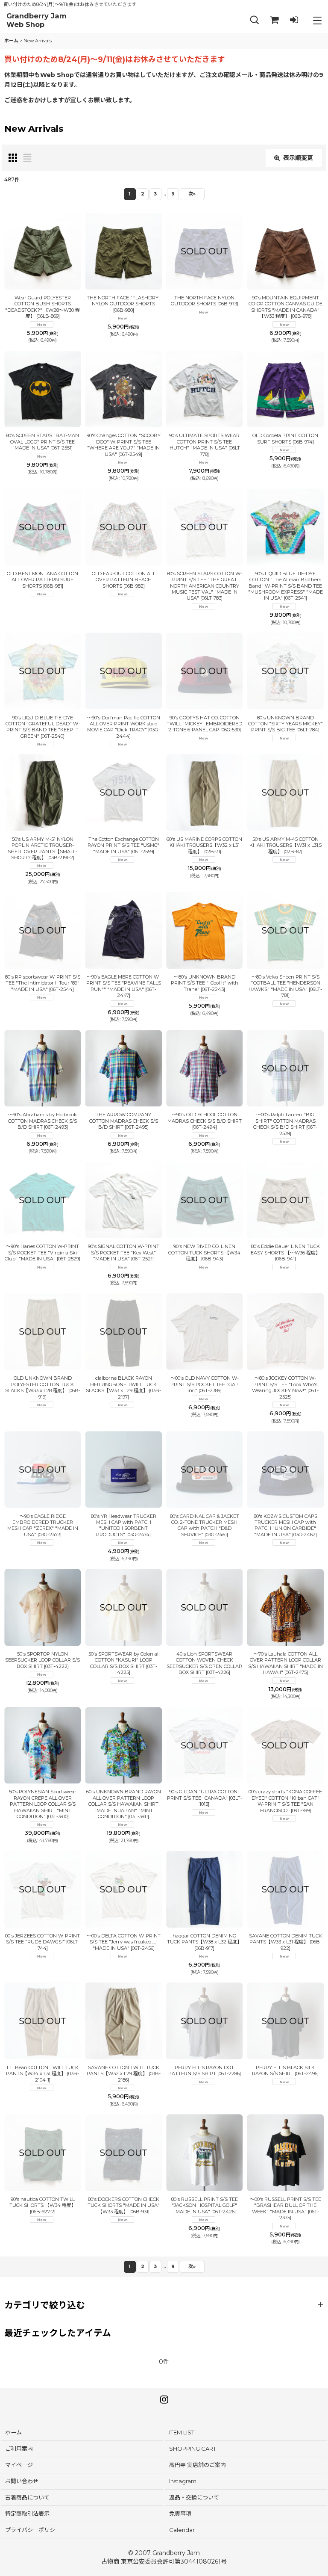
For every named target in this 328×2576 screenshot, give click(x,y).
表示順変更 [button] (298, 158)
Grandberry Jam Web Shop (37, 20)
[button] (255, 20)
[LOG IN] (294, 20)
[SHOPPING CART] (274, 20)
